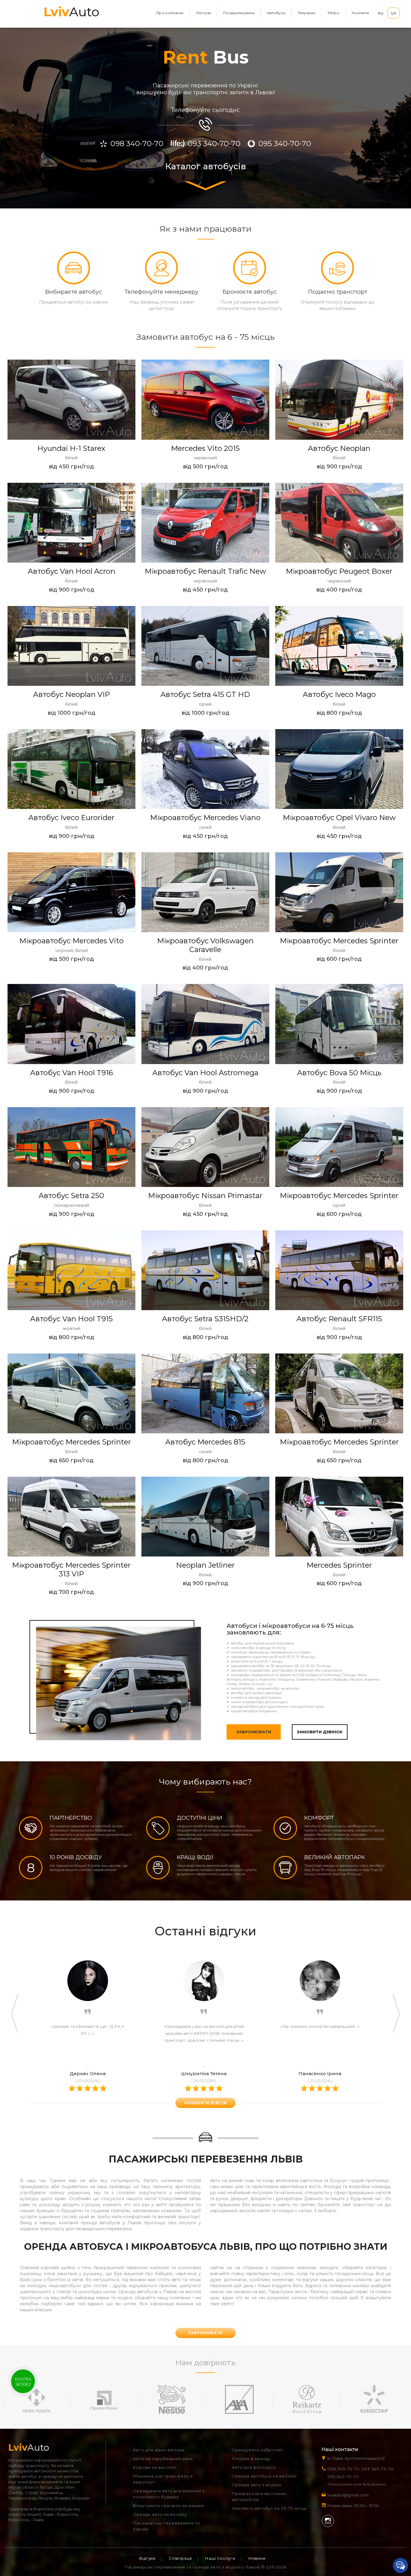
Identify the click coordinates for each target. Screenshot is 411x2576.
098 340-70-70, (344, 2469)
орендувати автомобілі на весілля (43, 2471)
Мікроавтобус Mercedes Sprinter (339, 941)
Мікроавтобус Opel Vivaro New (339, 818)
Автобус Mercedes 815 (205, 1442)
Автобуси (276, 13)
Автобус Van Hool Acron (71, 571)
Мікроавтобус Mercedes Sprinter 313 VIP (71, 1569)
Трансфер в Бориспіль (31, 2509)
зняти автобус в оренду (33, 2476)
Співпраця (180, 2558)
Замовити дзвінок (320, 1732)
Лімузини (306, 13)
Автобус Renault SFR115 (339, 1319)
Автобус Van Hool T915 (71, 1319)
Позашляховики (239, 13)
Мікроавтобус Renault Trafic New (205, 571)
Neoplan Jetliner (205, 1565)
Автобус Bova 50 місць (339, 1073)
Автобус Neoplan (339, 448)
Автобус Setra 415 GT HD (205, 694)
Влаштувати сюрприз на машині (168, 2506)
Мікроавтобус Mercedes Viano (205, 818)
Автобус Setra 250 (71, 1196)
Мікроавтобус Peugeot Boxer (339, 571)
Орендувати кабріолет (258, 2450)
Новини (257, 2558)
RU (381, 13)
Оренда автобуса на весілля (264, 2476)
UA (394, 13)
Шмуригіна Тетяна (204, 2073)
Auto (71, 12)
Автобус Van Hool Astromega (205, 1073)
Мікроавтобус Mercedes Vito (71, 941)
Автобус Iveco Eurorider (71, 818)
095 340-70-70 (343, 2477)
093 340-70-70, (379, 2469)
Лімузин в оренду (251, 2459)
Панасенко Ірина (320, 2073)
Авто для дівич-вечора (159, 2450)
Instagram (328, 2521)
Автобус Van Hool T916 (71, 1073)
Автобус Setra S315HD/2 (205, 1319)
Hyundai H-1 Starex (71, 448)
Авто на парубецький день (163, 2459)
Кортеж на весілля (154, 2467)
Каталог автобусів (206, 167)
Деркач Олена (88, 2073)
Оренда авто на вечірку (160, 2514)
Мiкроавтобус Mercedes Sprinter (71, 1442)
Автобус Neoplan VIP (71, 694)
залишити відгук (205, 2103)
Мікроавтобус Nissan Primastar (205, 1196)
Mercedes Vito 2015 (205, 448)
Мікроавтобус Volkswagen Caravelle (205, 945)
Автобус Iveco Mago (339, 694)
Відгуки (147, 2558)
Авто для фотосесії (253, 2467)
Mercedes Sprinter (339, 1565)
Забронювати (254, 1732)
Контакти (360, 13)
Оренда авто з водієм (256, 2485)
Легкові (204, 13)
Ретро (334, 13)
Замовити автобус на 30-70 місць (269, 2508)
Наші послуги (220, 2558)
